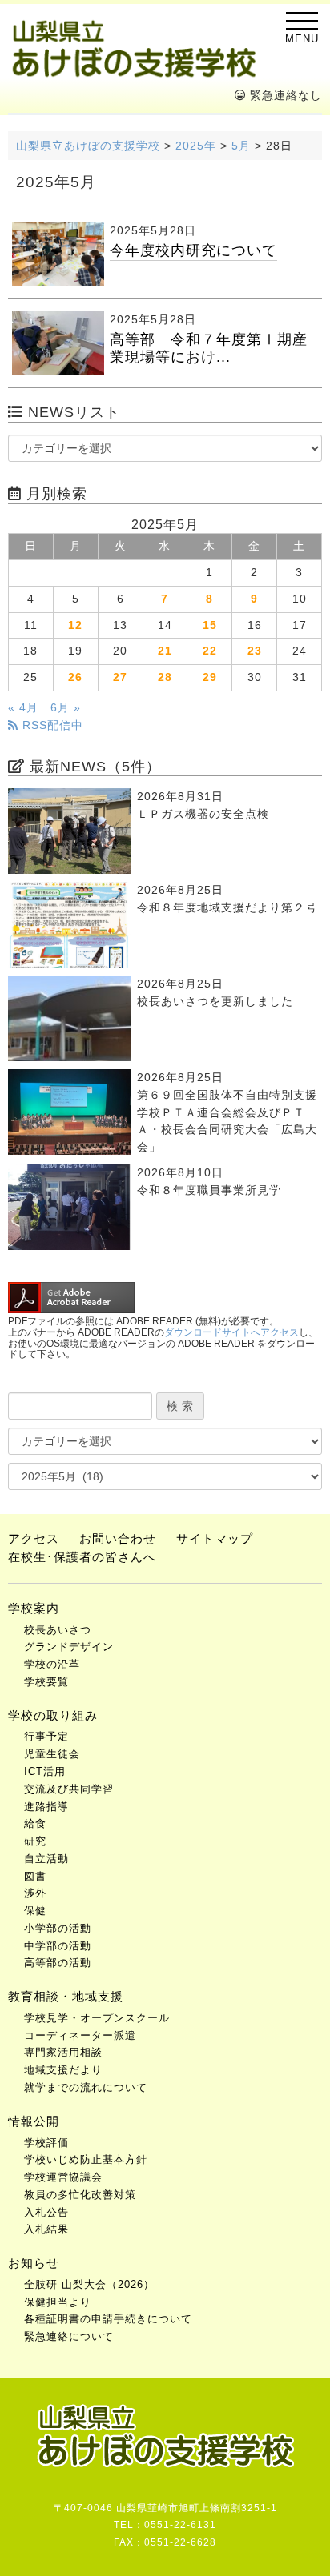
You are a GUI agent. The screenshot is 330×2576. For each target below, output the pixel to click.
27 (120, 677)
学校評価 (46, 2143)
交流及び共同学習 (69, 1789)
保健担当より (58, 2302)
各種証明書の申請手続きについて (108, 2319)
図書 (35, 1876)
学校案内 (34, 1608)
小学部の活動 (58, 1928)
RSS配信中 (51, 725)
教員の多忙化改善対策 (80, 2195)
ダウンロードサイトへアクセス (231, 1332)
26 (75, 677)
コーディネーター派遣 (80, 2035)
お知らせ (34, 2263)
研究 (35, 1841)
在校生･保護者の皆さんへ (82, 1557)
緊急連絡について (69, 2336)
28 (165, 677)
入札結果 (46, 2229)
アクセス (34, 1538)
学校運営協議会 (63, 2177)
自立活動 (46, 1859)
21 (165, 651)
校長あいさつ (58, 1630)
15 (210, 625)
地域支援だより (63, 2070)
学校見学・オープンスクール (97, 2018)
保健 (35, 1911)
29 (210, 677)
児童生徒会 (52, 1754)
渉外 (35, 1893)
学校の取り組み (53, 1715)
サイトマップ (215, 1538)
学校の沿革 (52, 1664)
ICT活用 (45, 1771)
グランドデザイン (69, 1647)
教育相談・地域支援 (66, 1996)
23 (255, 651)
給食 (35, 1823)
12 (75, 625)
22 (210, 651)
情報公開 (34, 2121)
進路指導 (46, 1807)
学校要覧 (46, 1682)
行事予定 (46, 1736)
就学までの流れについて (86, 2087)
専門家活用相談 (63, 2052)
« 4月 (23, 708)
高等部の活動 (58, 1963)
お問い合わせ (118, 1538)
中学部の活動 (58, 1946)
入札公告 (46, 2212)
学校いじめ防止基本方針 (86, 2159)
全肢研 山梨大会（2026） (89, 2284)
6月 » (66, 708)
